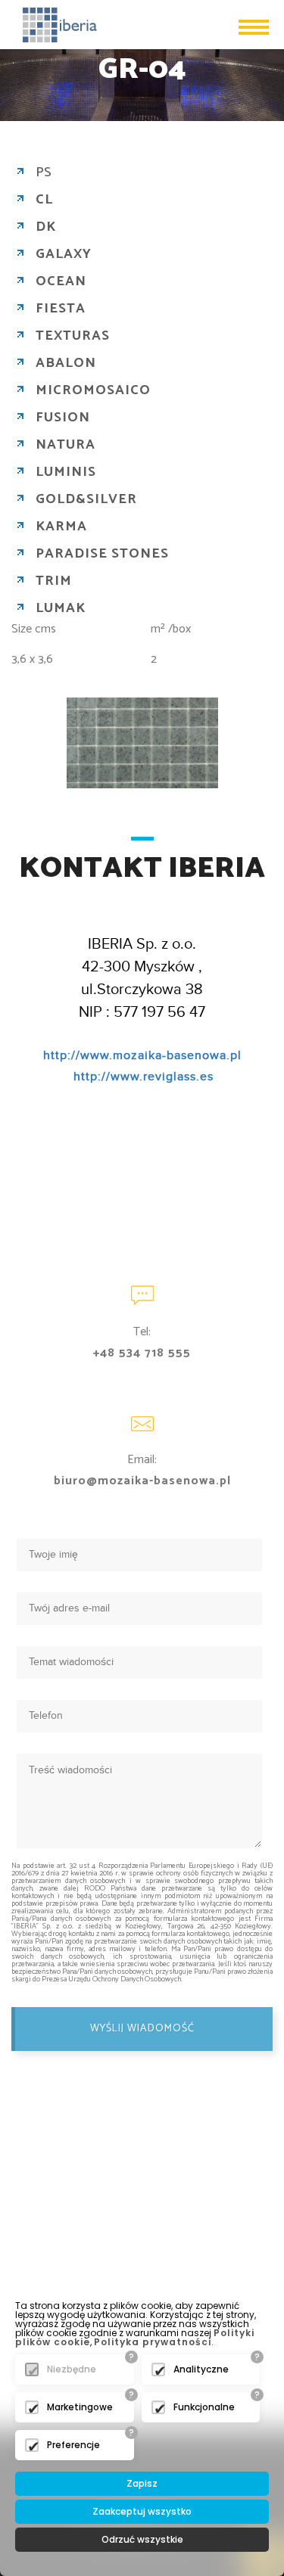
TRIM (54, 581)
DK (46, 227)
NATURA (66, 445)
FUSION (63, 418)
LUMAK (61, 608)
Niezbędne (72, 2369)
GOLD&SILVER (86, 499)
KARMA (61, 527)
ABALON (66, 363)
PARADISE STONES (102, 554)
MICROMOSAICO (93, 390)
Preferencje (73, 2445)
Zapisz (142, 2483)
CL (44, 200)
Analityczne (201, 2369)
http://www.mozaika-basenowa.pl (142, 1056)
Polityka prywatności (153, 2342)
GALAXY (64, 254)
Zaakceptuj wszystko (142, 2511)
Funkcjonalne (204, 2407)
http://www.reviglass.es (144, 1077)
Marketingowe (80, 2407)
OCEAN (61, 281)
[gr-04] (142, 743)
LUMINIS (66, 472)
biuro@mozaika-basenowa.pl (142, 1481)
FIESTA (61, 309)
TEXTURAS (73, 336)
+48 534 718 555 (142, 1353)
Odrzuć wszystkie (142, 2539)
